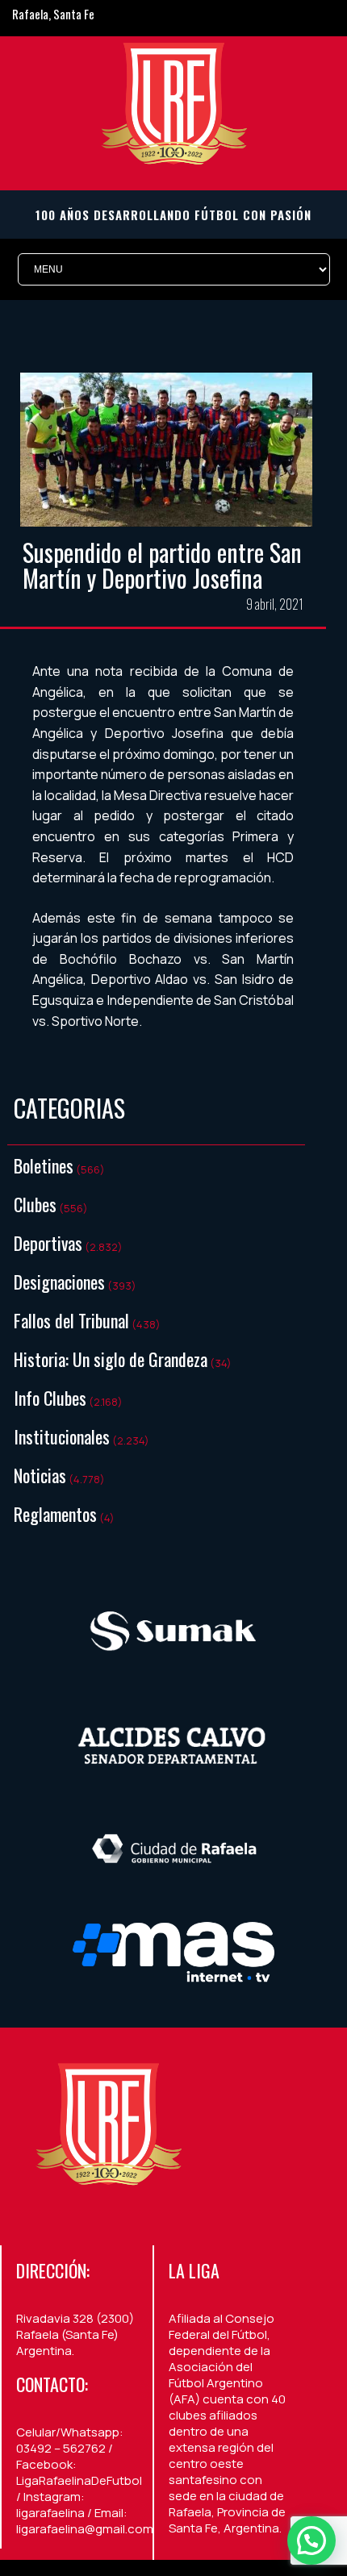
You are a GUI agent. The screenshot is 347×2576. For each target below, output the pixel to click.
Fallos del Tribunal (71, 1320)
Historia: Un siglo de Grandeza (111, 1359)
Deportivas (48, 1243)
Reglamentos (55, 1514)
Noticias (40, 1475)
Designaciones (59, 1282)
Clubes (35, 1204)
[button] (311, 2541)
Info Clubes (50, 1398)
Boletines (44, 1165)
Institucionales (62, 1436)
